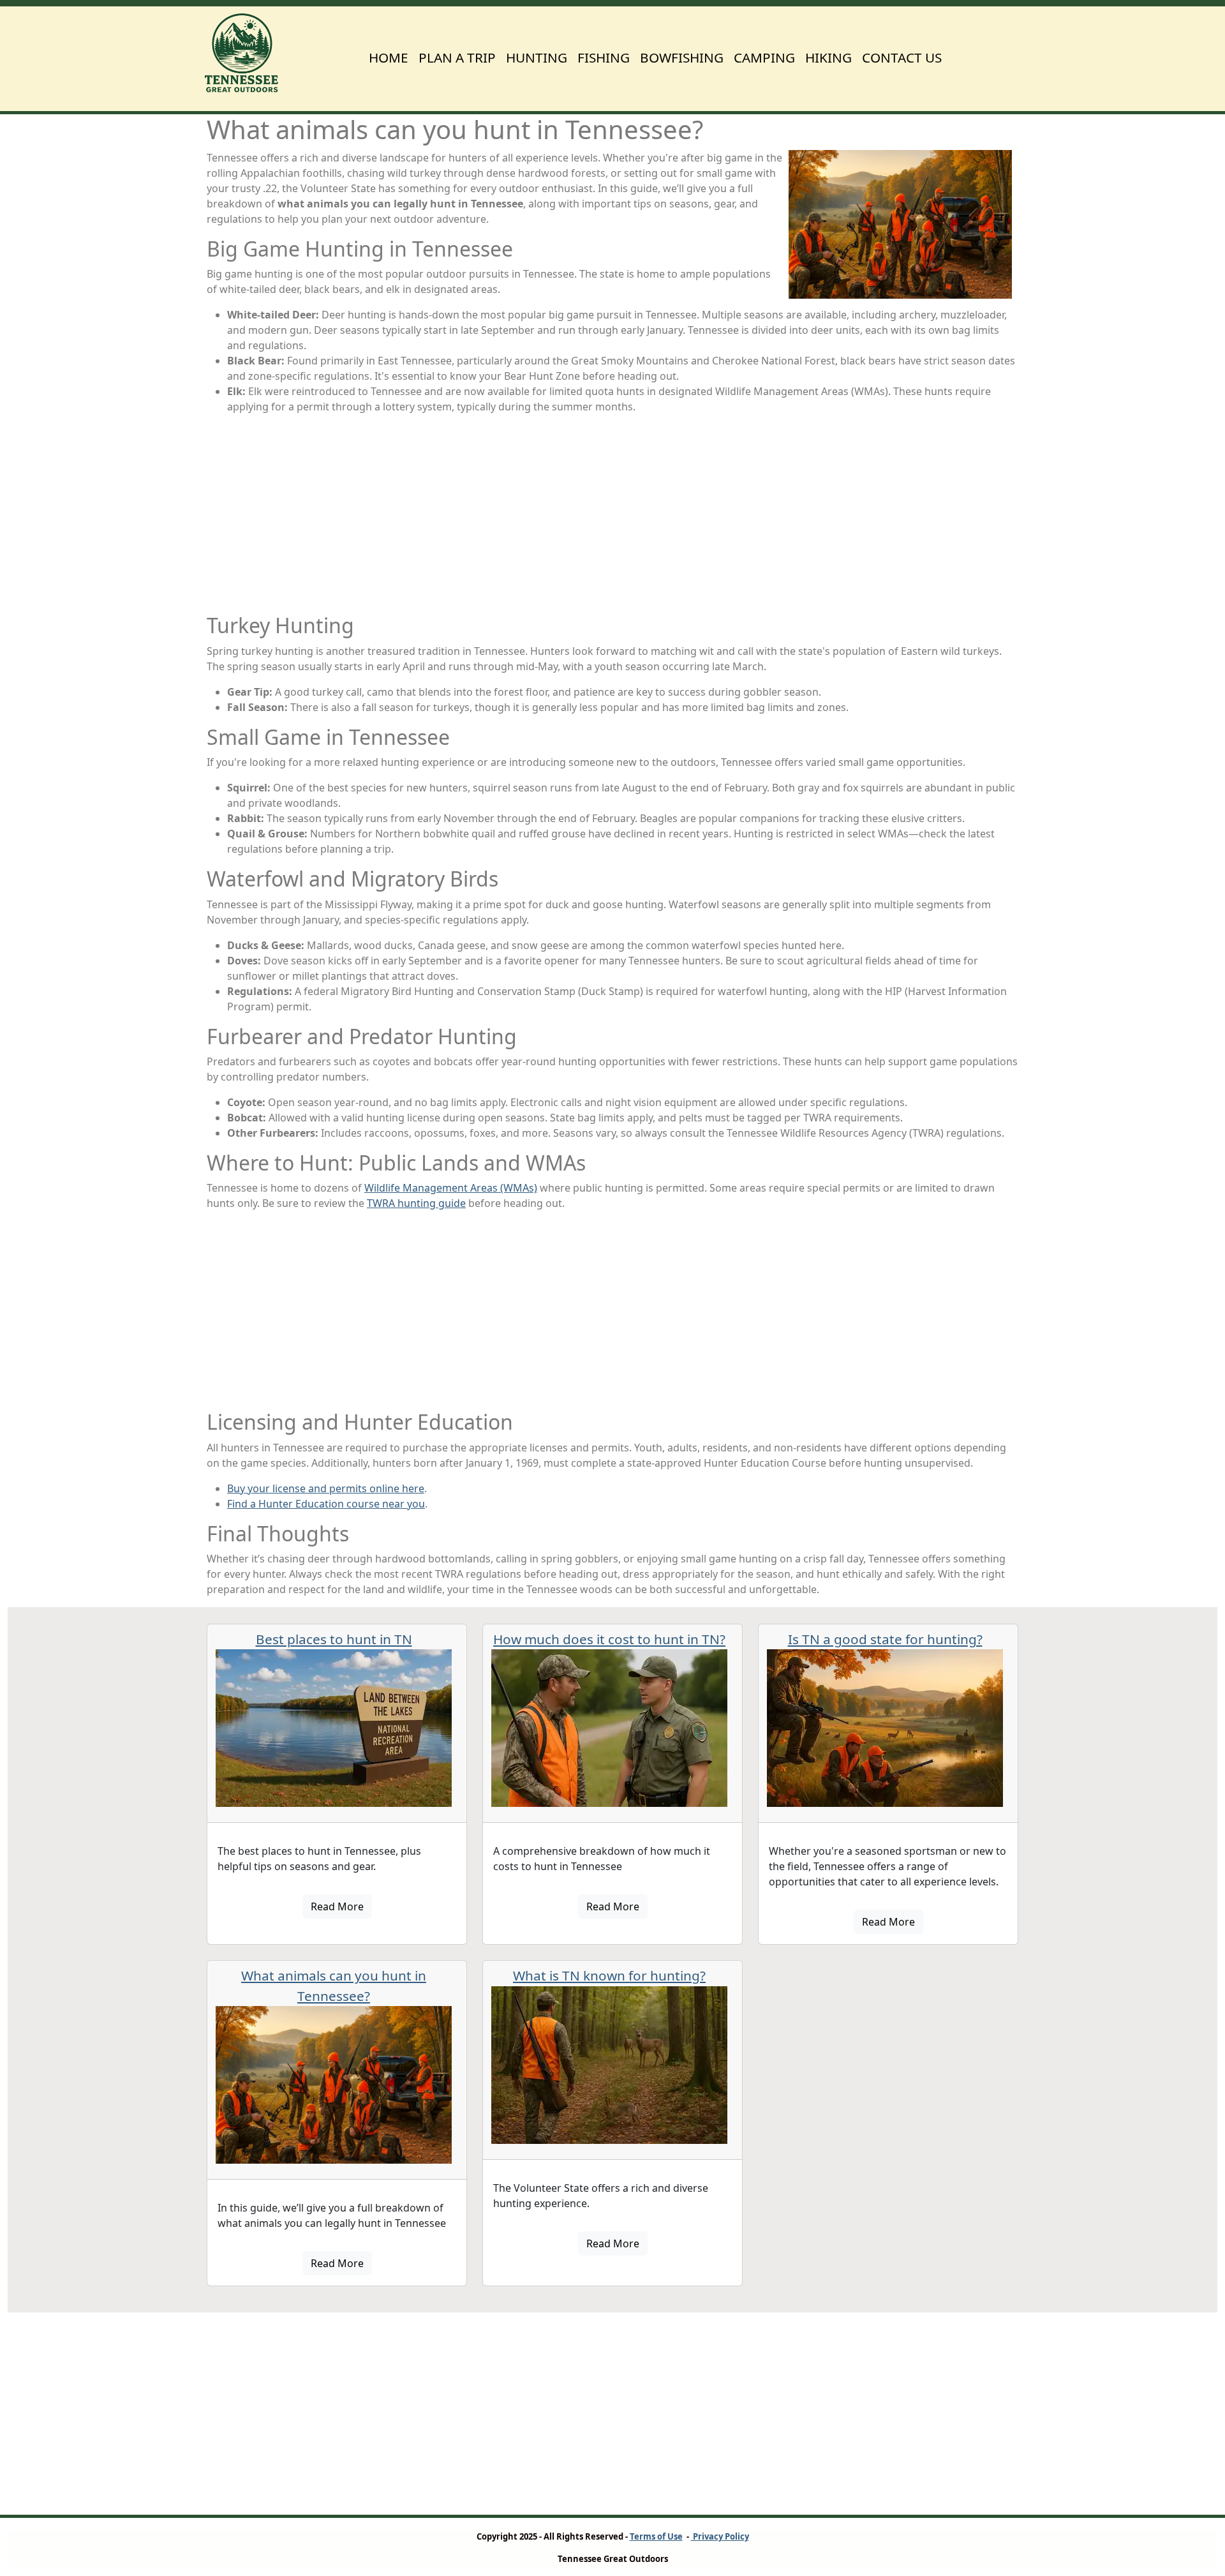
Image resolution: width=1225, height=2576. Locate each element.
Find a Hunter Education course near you (326, 1504)
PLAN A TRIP (457, 57)
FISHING (604, 57)
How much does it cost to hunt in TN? (609, 1639)
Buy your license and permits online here (326, 1488)
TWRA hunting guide (416, 1203)
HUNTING (537, 57)
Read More (337, 1906)
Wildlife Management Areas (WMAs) (451, 1188)
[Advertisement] (612, 514)
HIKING (828, 57)
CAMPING (764, 57)
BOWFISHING (682, 57)
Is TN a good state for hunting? (885, 1639)
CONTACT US (902, 57)
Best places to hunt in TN (334, 1639)
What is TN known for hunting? (609, 1975)
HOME (389, 57)
